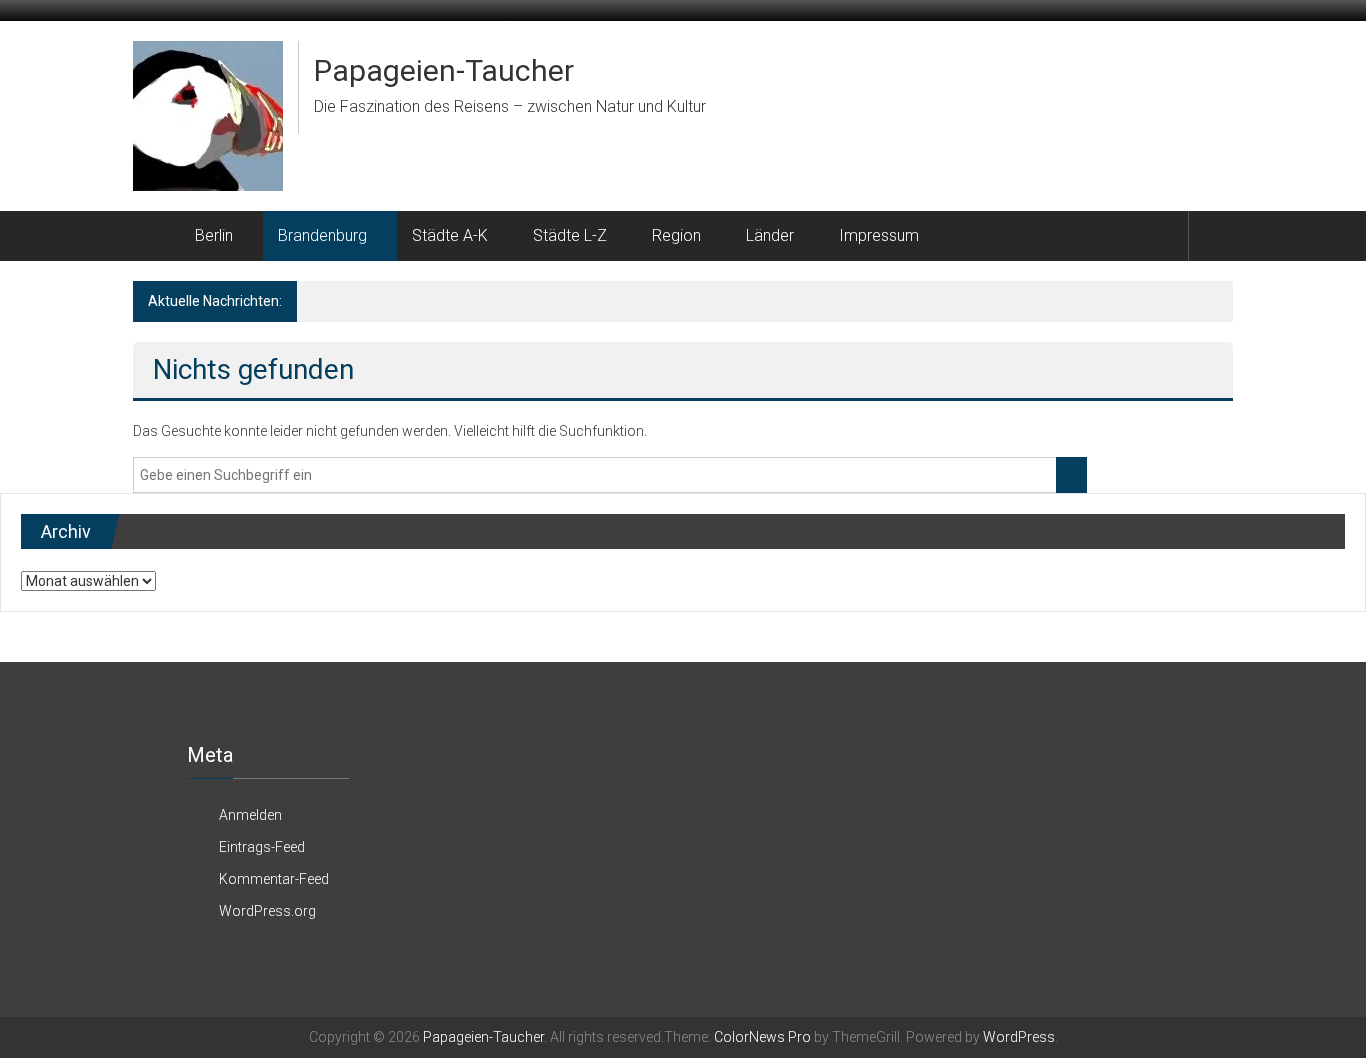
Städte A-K (450, 235)
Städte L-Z (570, 235)
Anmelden (250, 815)
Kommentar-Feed (274, 879)
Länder (770, 235)
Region (676, 235)
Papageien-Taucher (444, 70)
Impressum (879, 235)
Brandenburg (322, 235)
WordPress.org (267, 911)
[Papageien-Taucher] (156, 236)
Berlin (214, 235)
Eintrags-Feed (262, 847)
